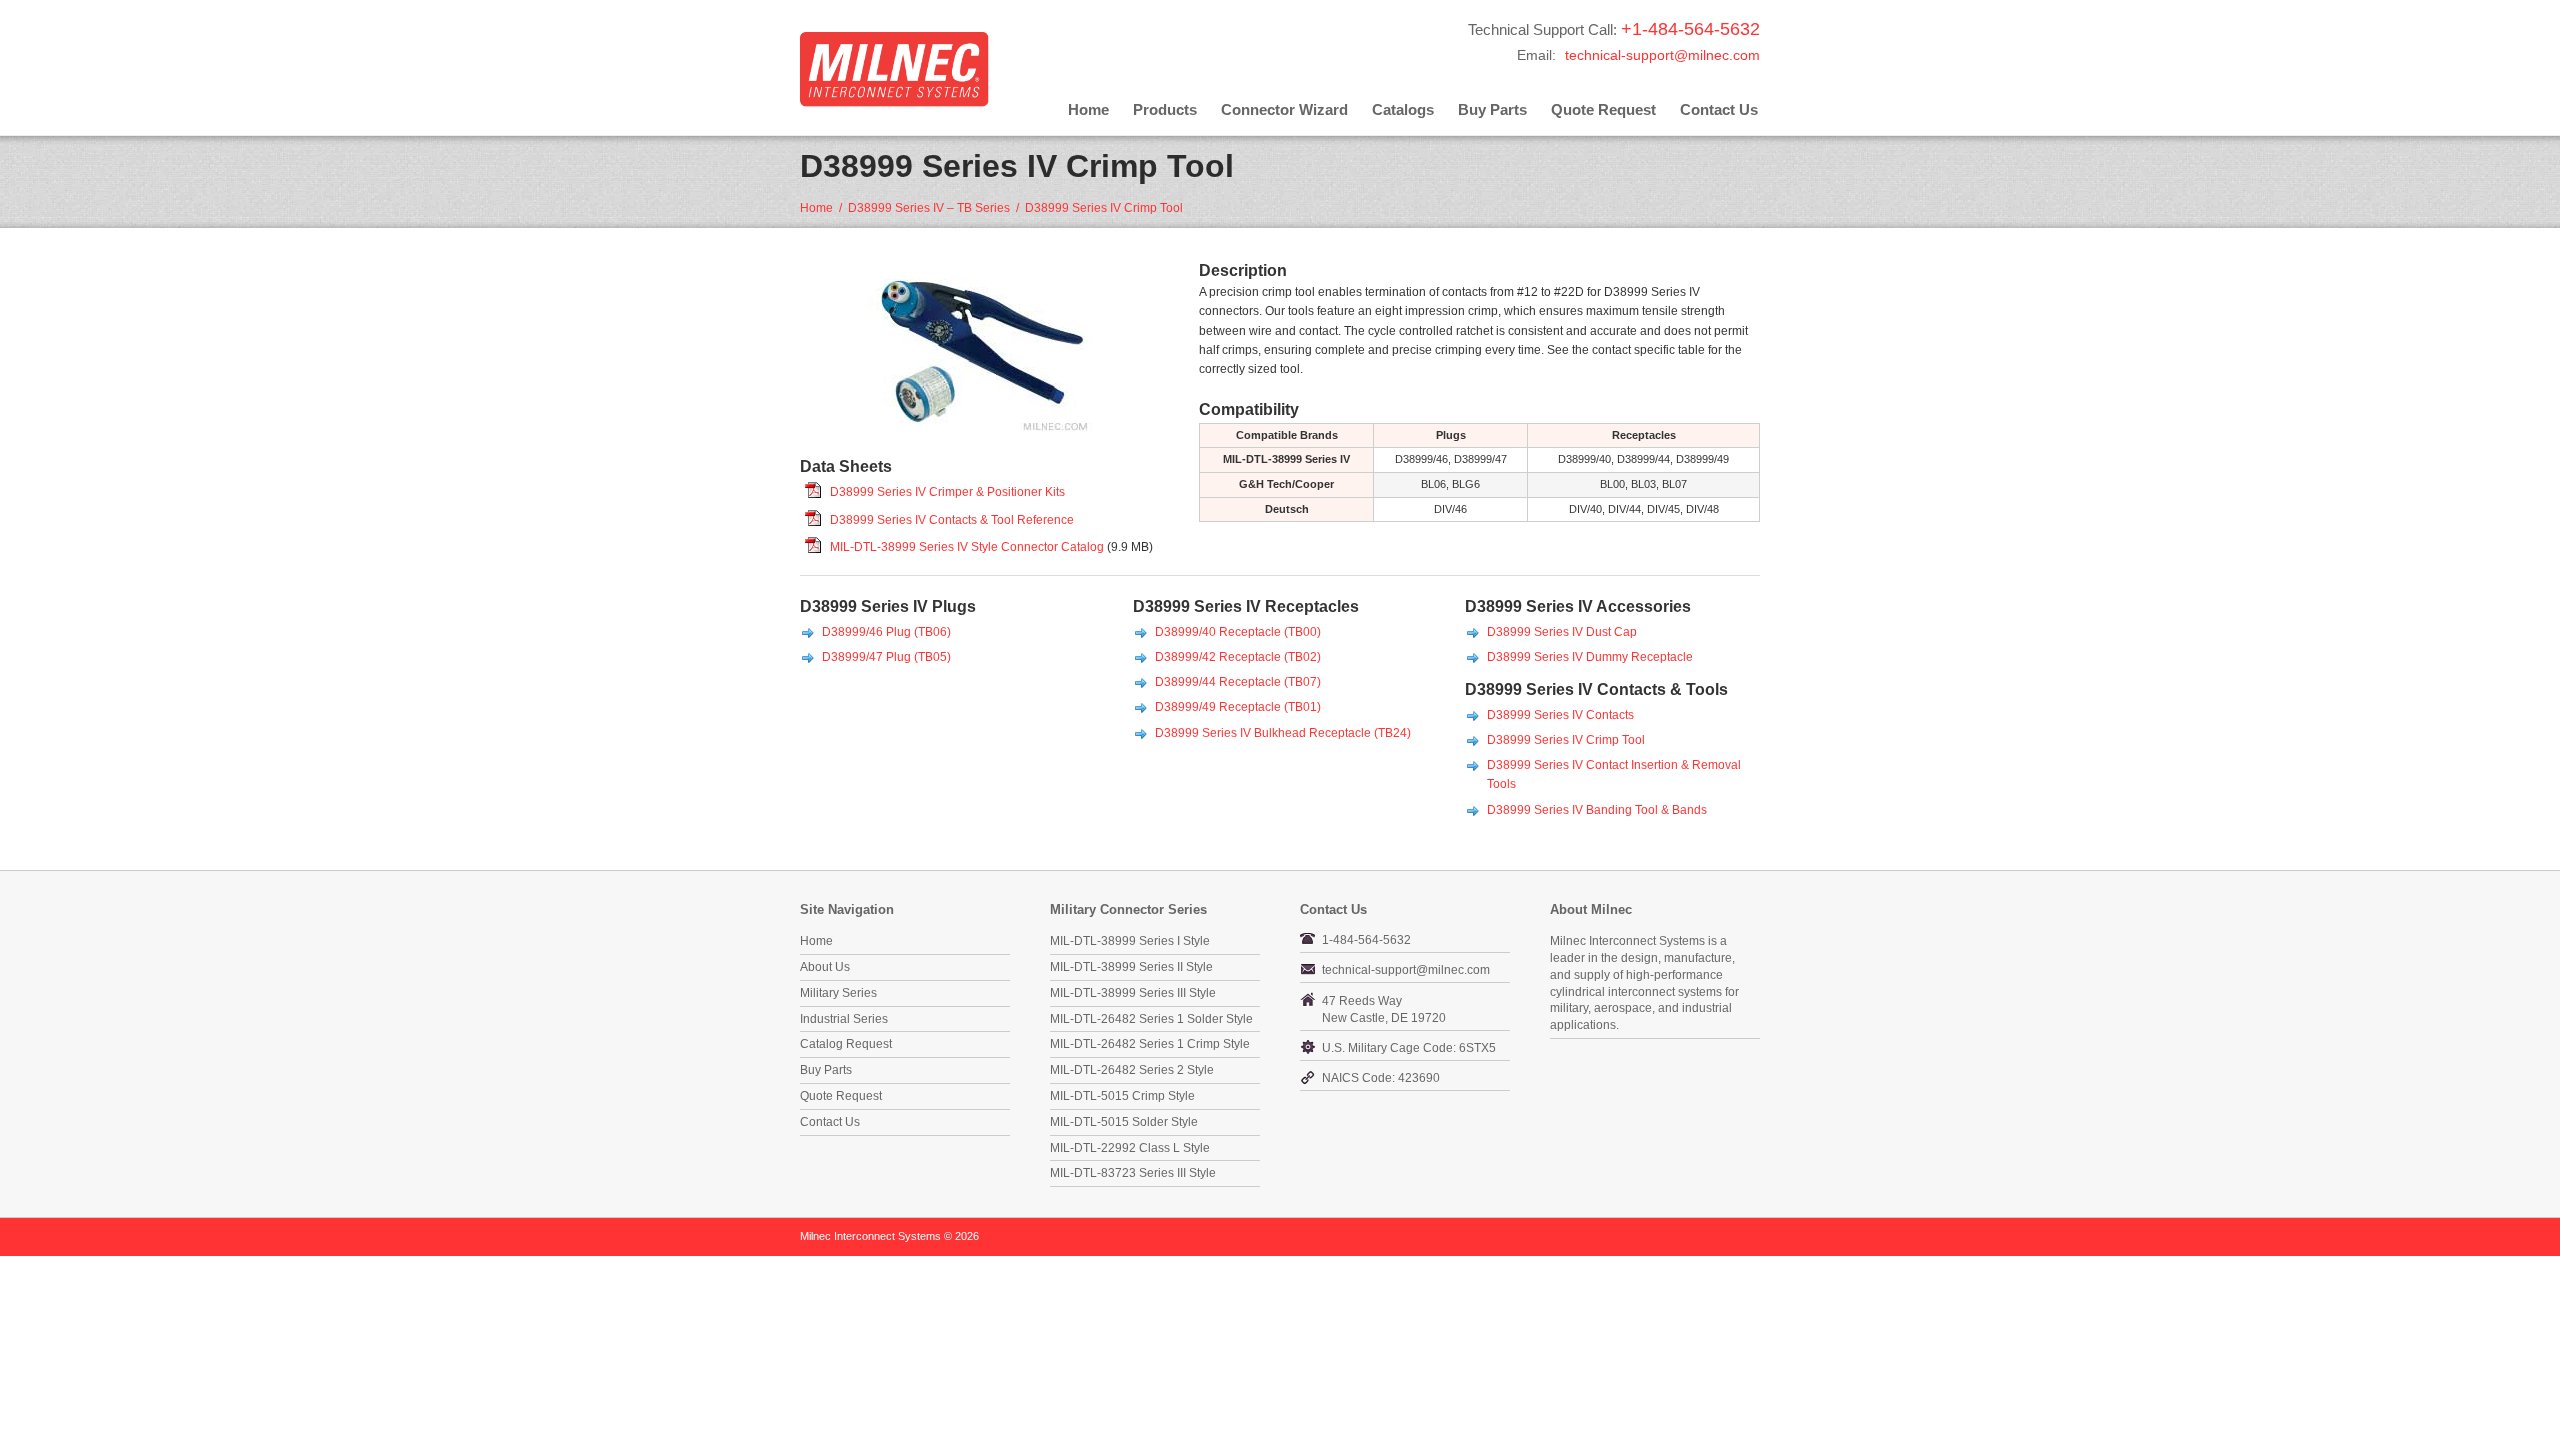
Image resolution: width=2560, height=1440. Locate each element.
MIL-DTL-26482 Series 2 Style (1132, 1070)
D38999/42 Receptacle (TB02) (1238, 657)
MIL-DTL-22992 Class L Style (1130, 1148)
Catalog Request (846, 1044)
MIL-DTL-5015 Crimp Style (1122, 1096)
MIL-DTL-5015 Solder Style (1124, 1122)
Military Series (838, 993)
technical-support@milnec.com (1662, 55)
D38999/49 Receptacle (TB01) (1238, 707)
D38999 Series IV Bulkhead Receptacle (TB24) (1283, 733)
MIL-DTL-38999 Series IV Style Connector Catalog (967, 547)
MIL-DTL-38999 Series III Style (1133, 993)
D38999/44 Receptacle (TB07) (1238, 682)
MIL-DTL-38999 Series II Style (1131, 967)
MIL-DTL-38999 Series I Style (1130, 941)
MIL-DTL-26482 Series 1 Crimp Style (1150, 1044)
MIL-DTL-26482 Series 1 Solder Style (1151, 1019)
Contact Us (1719, 109)
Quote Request (1603, 109)
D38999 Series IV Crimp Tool (1566, 740)
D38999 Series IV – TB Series (929, 208)
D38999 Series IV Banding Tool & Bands (1597, 810)
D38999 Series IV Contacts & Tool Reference (952, 520)
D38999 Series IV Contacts (1560, 715)
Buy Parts (1492, 109)
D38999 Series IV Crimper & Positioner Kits (947, 492)
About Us (825, 967)
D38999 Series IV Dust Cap (1562, 632)
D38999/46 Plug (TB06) (886, 632)
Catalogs (1403, 109)
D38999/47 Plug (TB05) (886, 657)
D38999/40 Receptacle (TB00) (1238, 632)
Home (1088, 109)
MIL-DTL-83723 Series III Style (1133, 1173)
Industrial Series (844, 1019)
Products (1165, 109)
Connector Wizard (1284, 109)
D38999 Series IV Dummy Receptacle (1590, 657)
